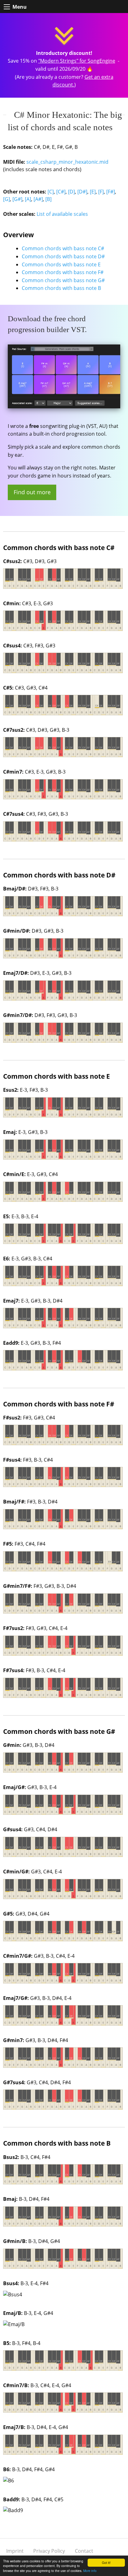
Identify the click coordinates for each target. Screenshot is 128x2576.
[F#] (111, 192)
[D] (71, 192)
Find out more (32, 492)
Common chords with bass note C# (63, 248)
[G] (7, 199)
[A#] (38, 199)
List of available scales (62, 214)
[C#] (61, 192)
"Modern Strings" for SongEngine (77, 61)
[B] (48, 199)
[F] (101, 192)
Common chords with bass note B (61, 288)
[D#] (82, 192)
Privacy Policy (49, 2551)
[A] (28, 199)
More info (90, 2571)
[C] (51, 192)
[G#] (17, 199)
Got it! (106, 2563)
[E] (93, 192)
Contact (84, 2551)
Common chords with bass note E (61, 264)
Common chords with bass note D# (63, 256)
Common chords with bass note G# (63, 280)
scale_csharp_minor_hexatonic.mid (67, 162)
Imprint (15, 2551)
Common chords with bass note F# (63, 272)
